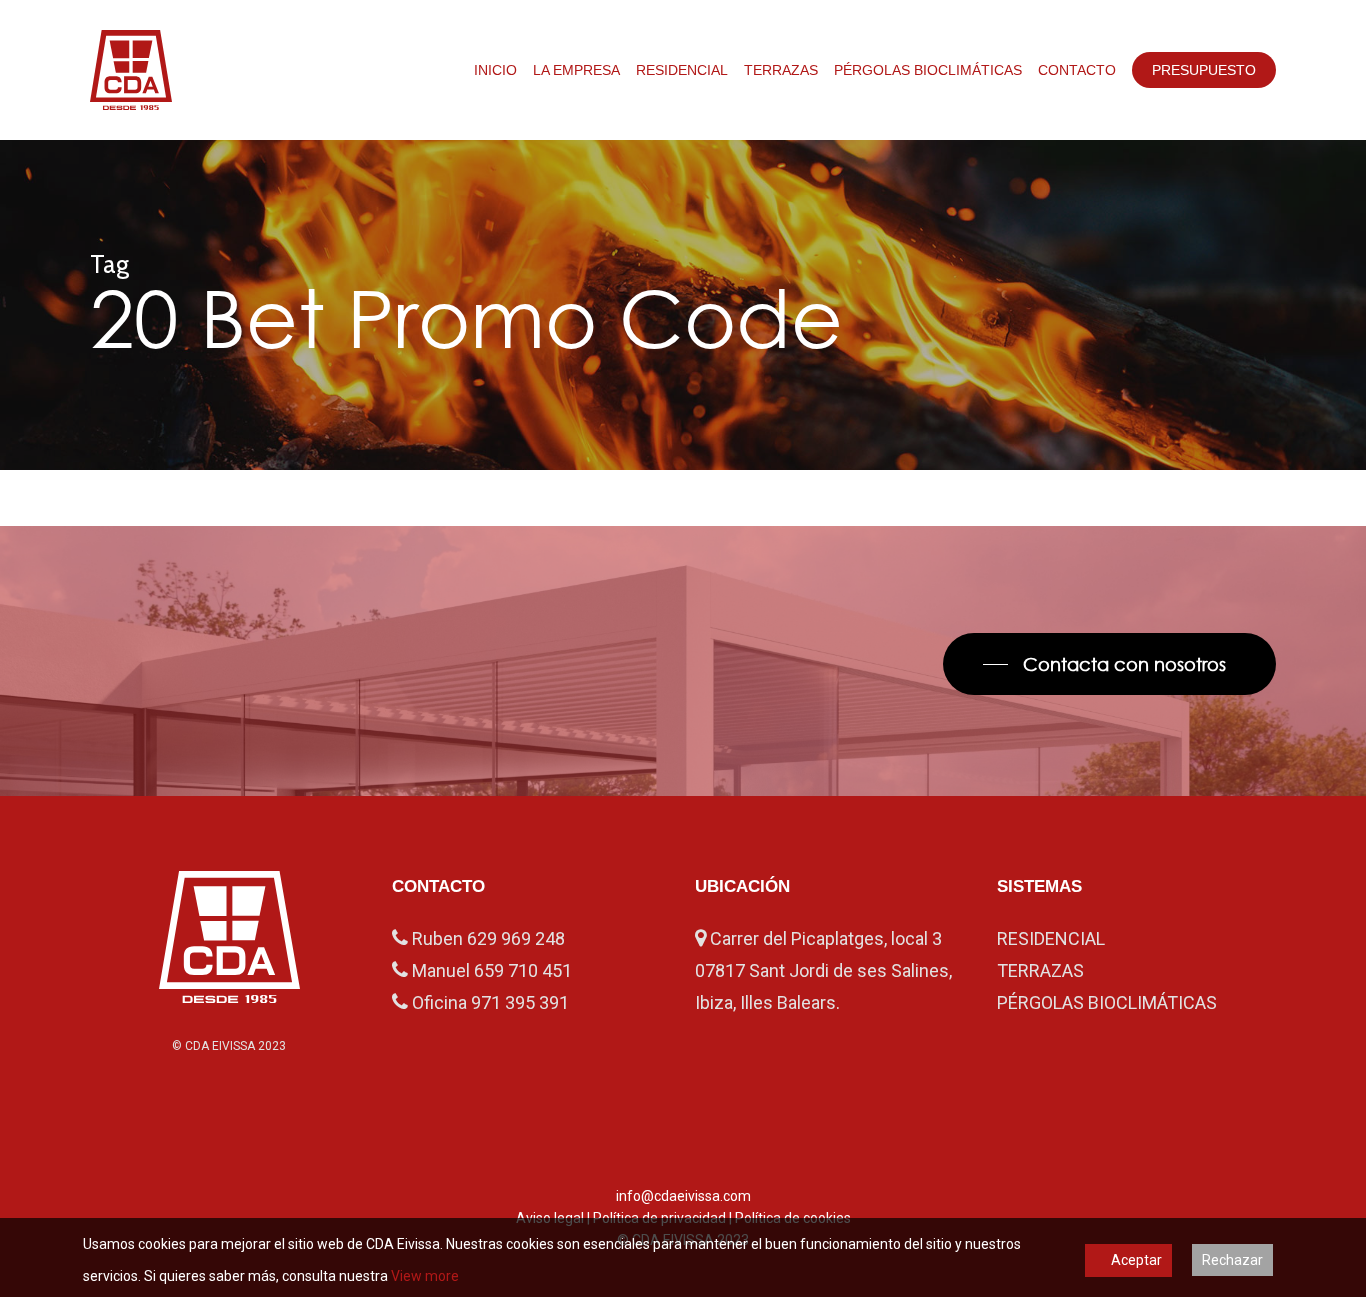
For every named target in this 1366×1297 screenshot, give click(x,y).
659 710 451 (523, 970)
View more (425, 1276)
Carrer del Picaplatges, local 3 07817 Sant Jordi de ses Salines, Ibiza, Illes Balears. (823, 970)
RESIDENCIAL (1051, 938)
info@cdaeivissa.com (683, 1196)
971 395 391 (520, 1002)
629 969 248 (516, 938)
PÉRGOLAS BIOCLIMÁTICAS (1107, 1002)
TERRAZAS (1040, 970)
